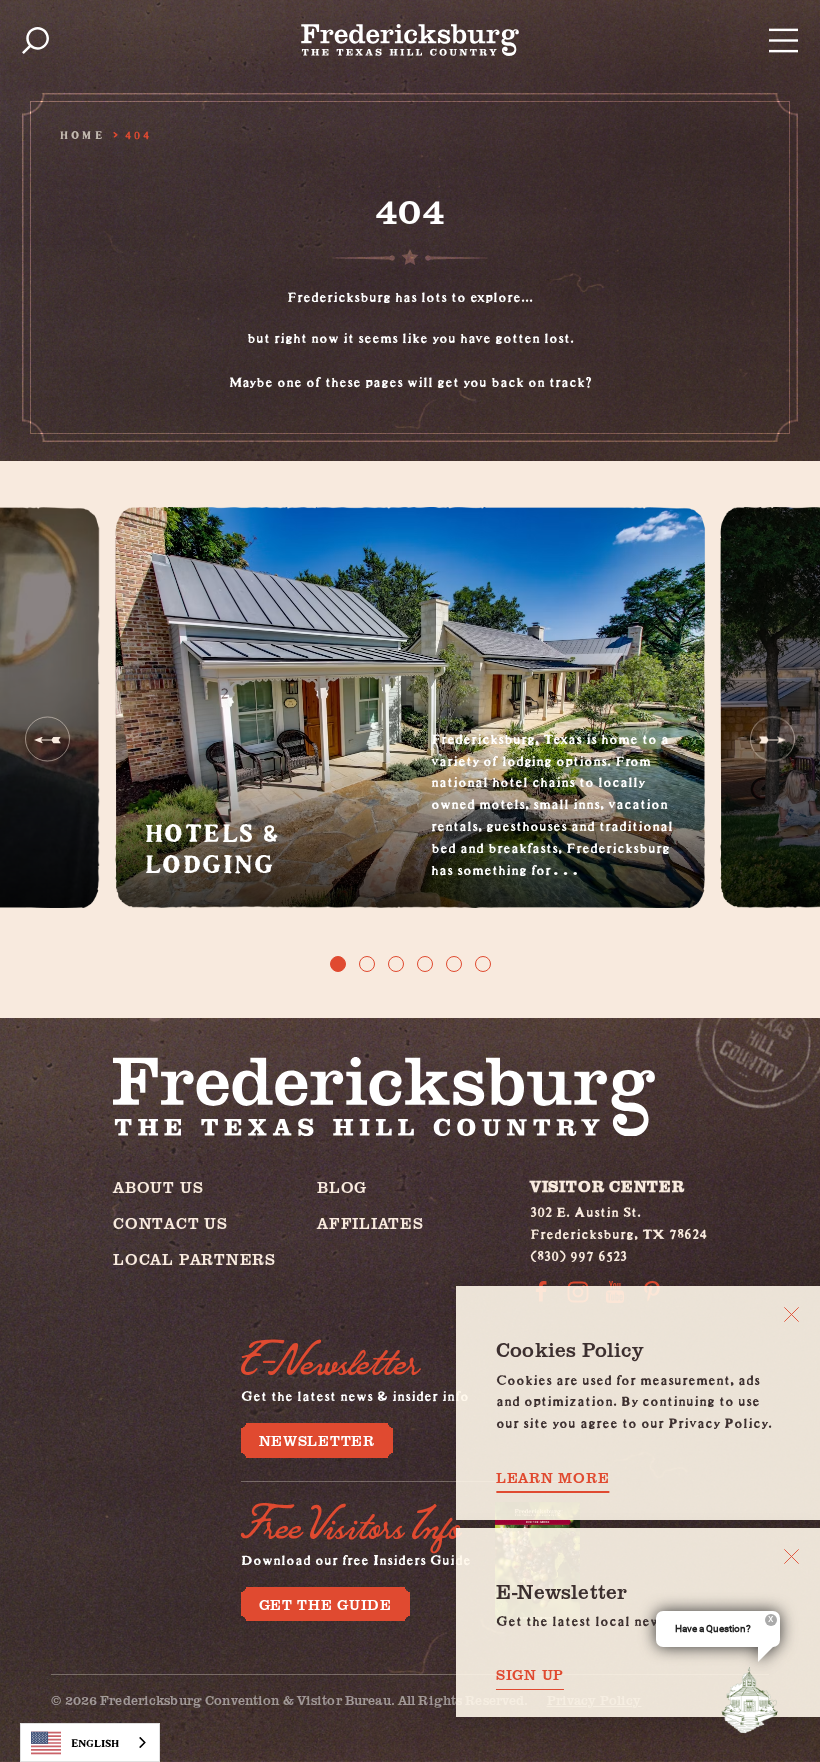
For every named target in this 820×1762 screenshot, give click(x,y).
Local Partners (194, 1258)
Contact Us (170, 1222)
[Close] (791, 1314)
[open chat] (754, 1700)
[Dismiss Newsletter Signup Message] (791, 1556)
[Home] (410, 40)
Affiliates (370, 1222)
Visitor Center (607, 1186)
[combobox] (90, 1742)
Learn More (552, 1477)
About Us (158, 1186)
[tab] (338, 964)
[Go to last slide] (47, 739)
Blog (342, 1186)
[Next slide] (772, 739)
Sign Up (530, 1674)
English (95, 1742)
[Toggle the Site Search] (35, 40)
